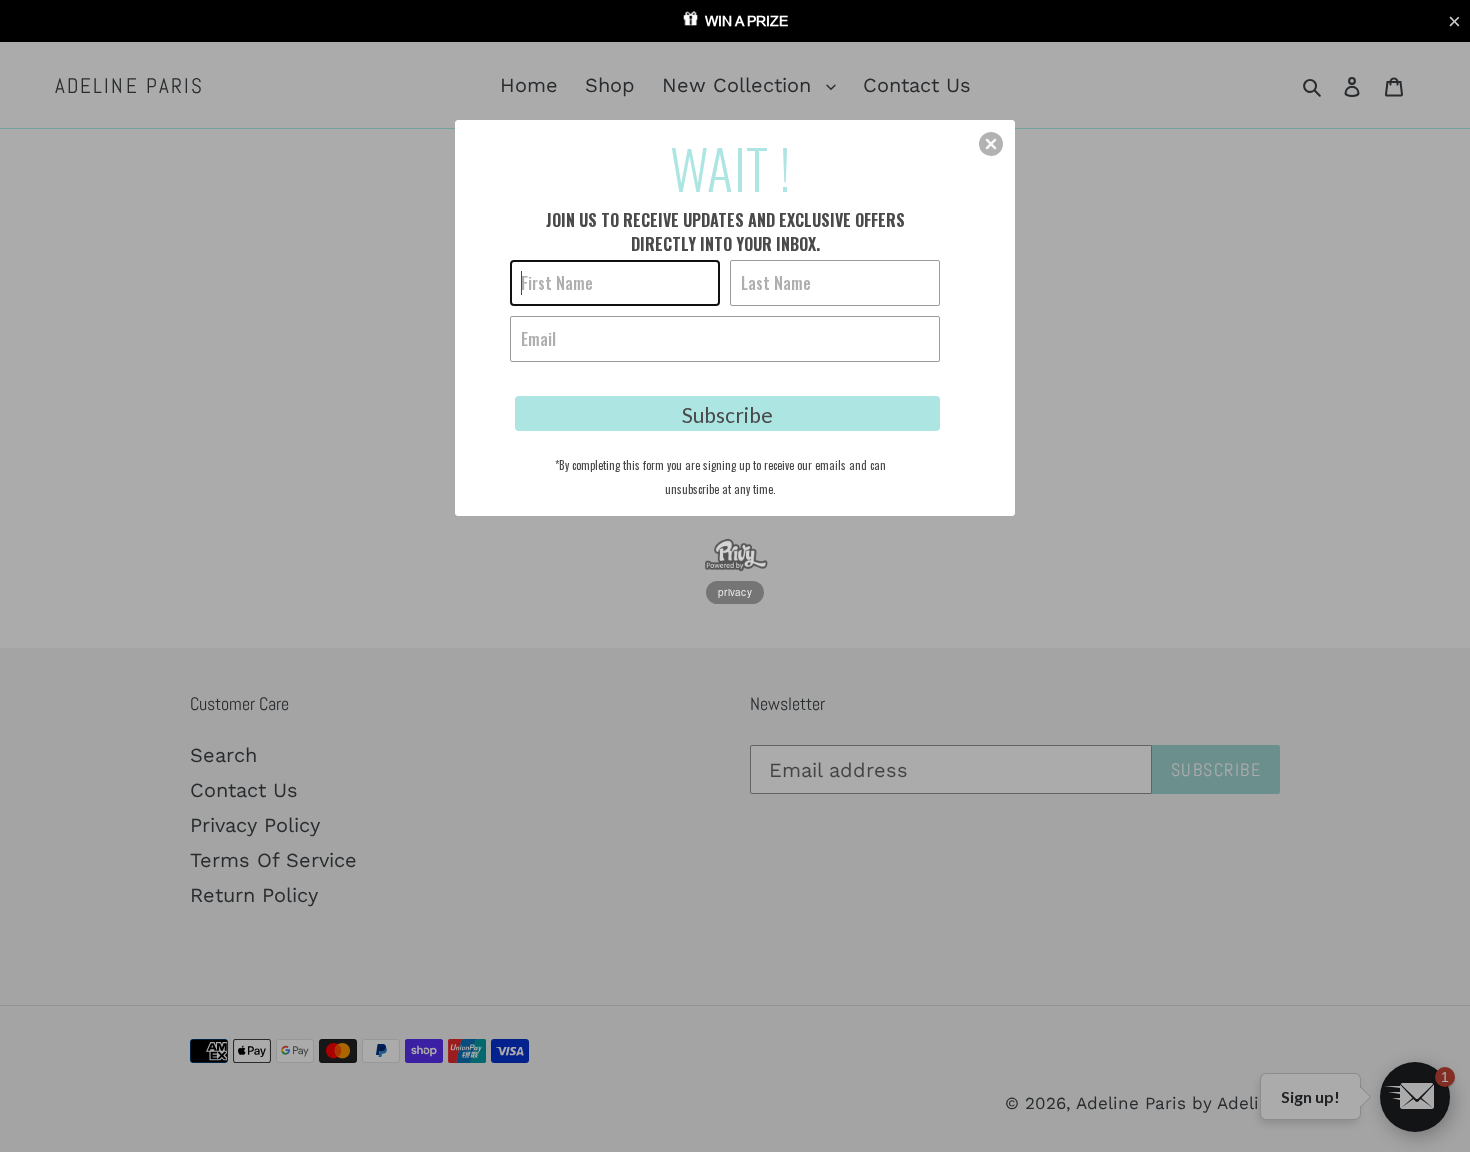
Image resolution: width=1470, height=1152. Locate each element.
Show (735, 21)
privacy (735, 592)
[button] (1454, 22)
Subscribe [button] (727, 414)
